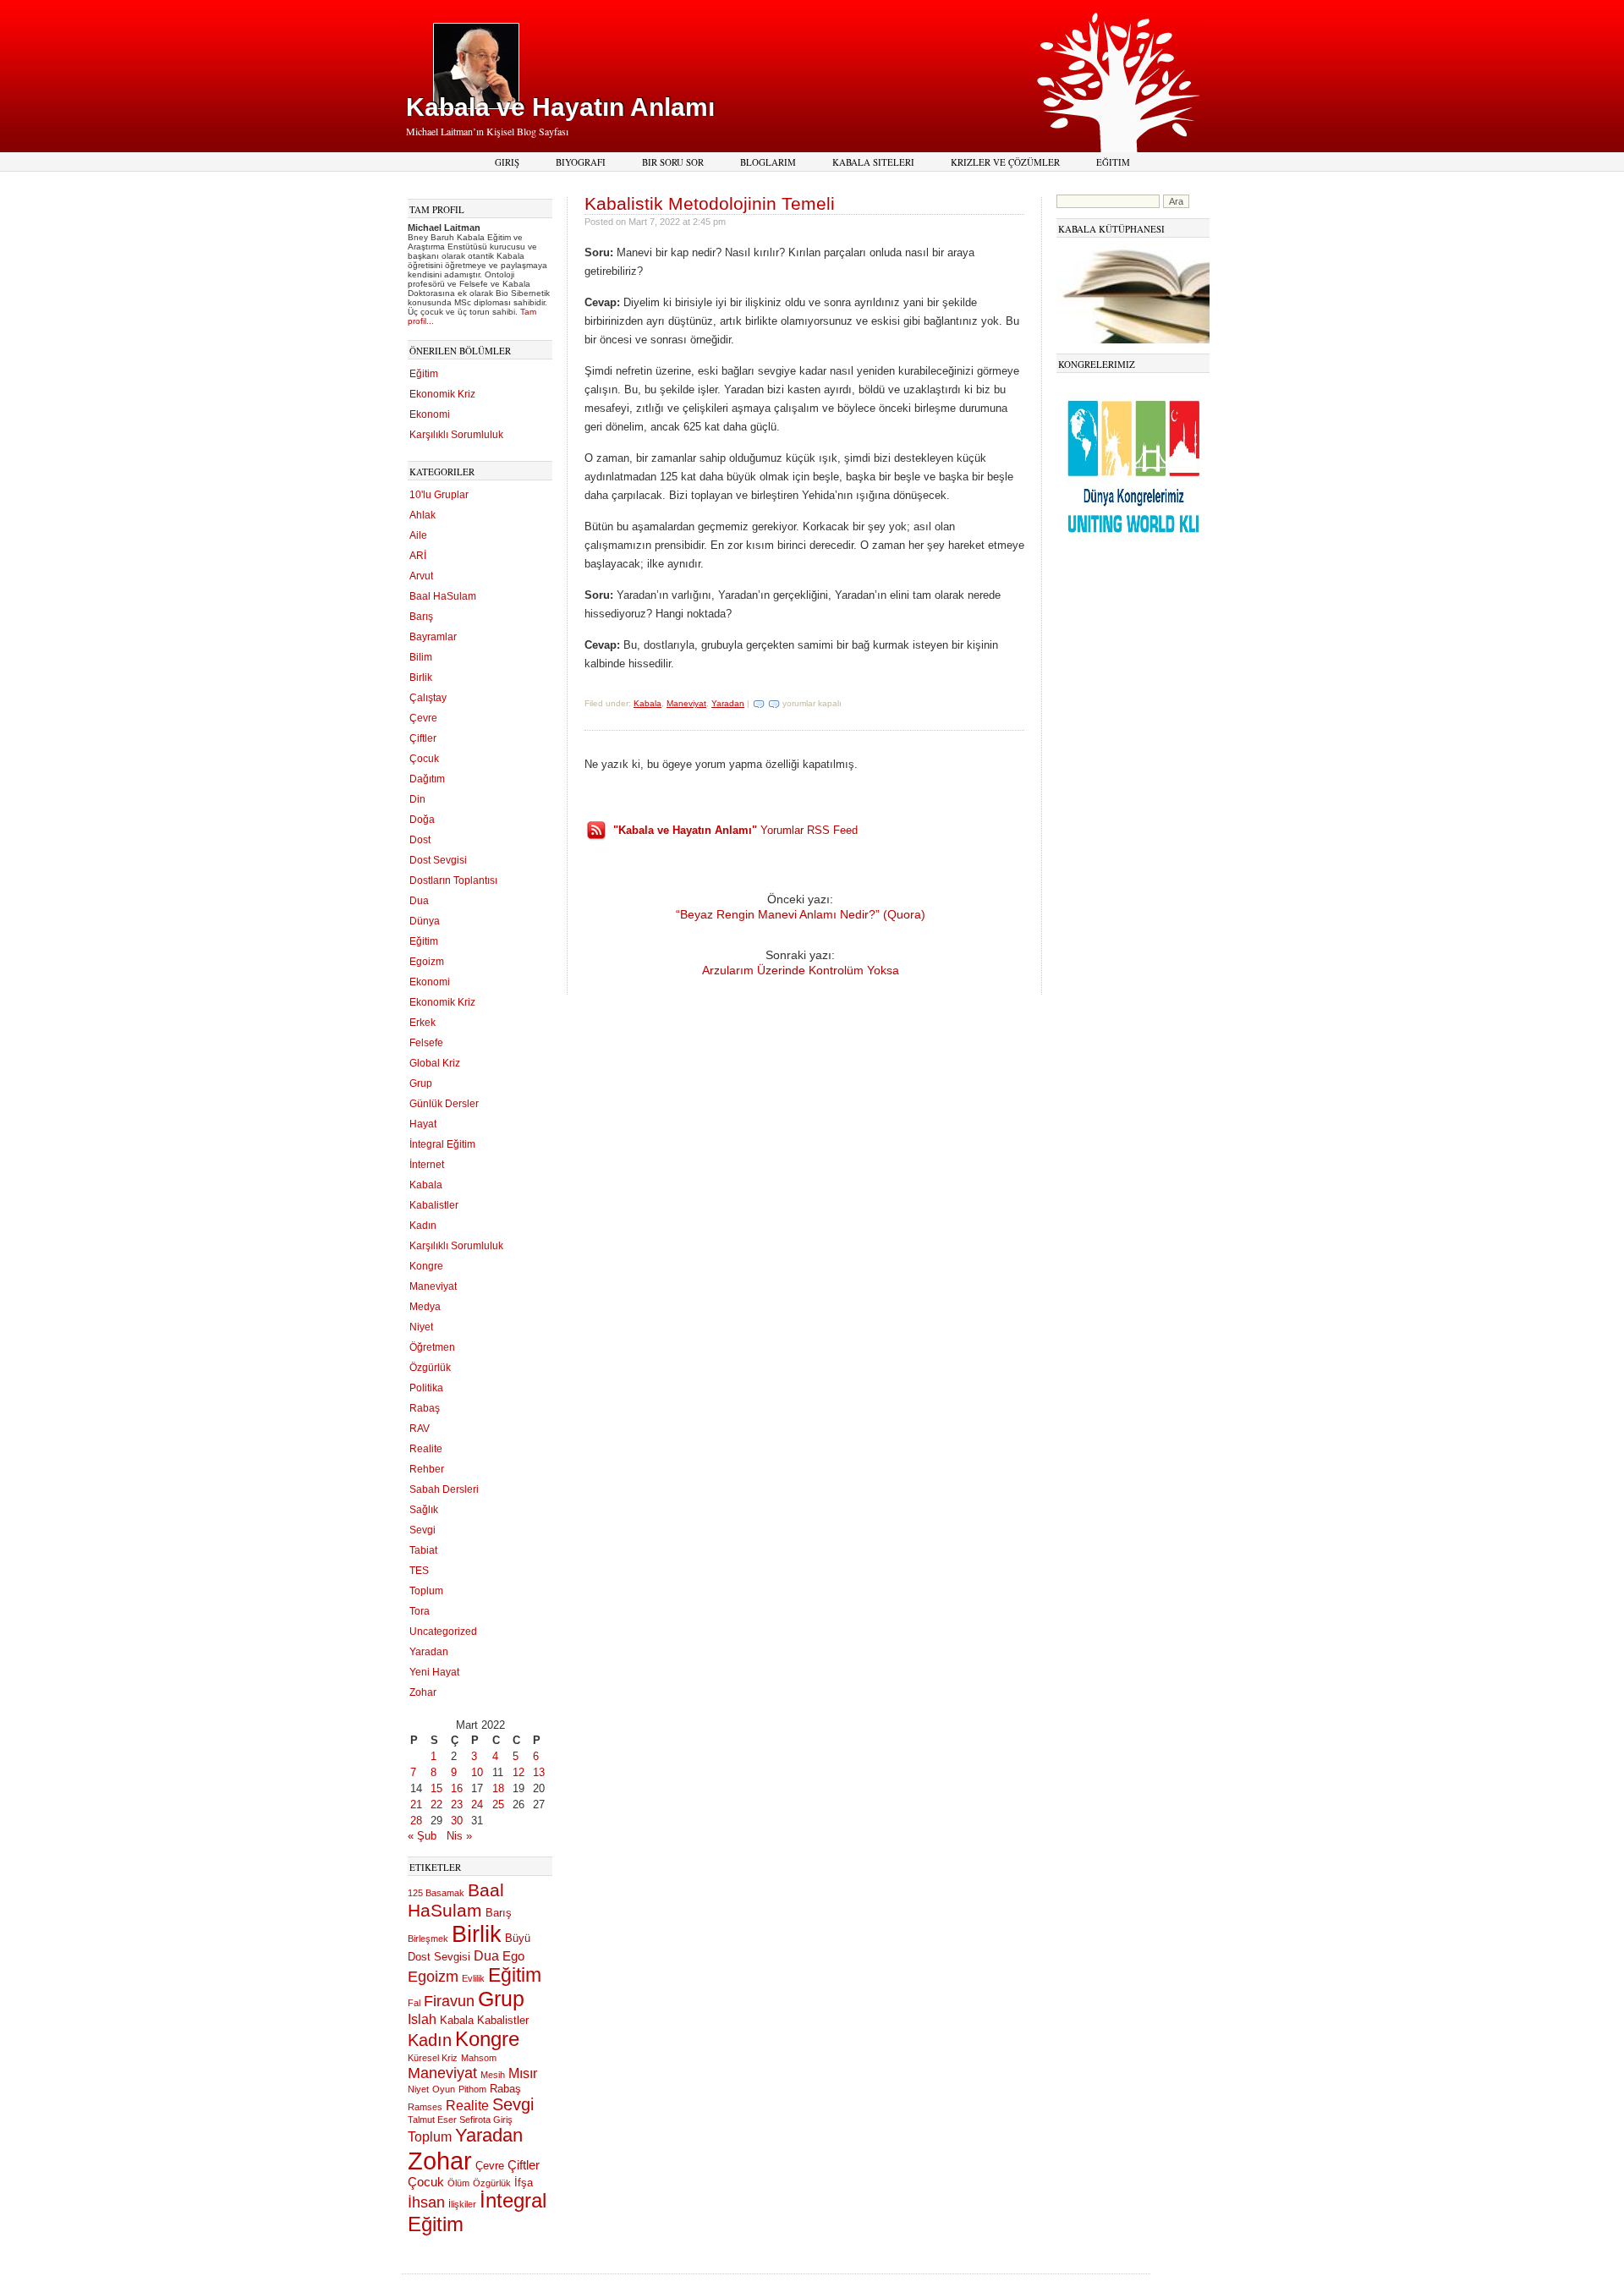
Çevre (423, 718)
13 (539, 1772)
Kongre (426, 1266)
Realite (426, 1449)
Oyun (444, 2089)
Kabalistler (434, 1205)
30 (457, 1821)
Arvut (421, 576)
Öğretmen (432, 1347)
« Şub (422, 1836)
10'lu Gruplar (439, 495)
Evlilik (473, 1978)
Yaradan (429, 1652)
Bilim (421, 657)
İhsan (426, 2202)
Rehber (427, 1469)
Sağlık (424, 1510)
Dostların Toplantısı (453, 880)
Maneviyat (433, 1286)
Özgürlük (430, 1368)
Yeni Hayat (434, 1672)
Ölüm (458, 2183)
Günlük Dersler (444, 1104)
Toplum (426, 1591)
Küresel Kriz (433, 2058)
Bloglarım (768, 162)
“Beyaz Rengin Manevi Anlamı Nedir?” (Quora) (801, 914)
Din (417, 799)
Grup (421, 1083)
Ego (513, 1956)
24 (477, 1804)
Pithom (472, 2089)
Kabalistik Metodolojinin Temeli (710, 203)
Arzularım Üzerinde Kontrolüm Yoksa (801, 970)
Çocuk (424, 759)
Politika (426, 1388)
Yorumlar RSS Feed (735, 830)
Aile (418, 535)
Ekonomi (430, 414)
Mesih (493, 2075)
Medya (425, 1307)
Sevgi (422, 1530)
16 (457, 1788)
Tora (420, 1611)
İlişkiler (462, 2204)
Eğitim (1113, 162)
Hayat (423, 1124)
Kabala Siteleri (873, 162)
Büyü (518, 1938)
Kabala (426, 1185)
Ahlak (422, 515)
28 (416, 1821)
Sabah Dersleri (444, 1489)
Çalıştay (428, 698)
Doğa (422, 820)
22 (436, 1804)
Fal (414, 2003)
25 (498, 1804)
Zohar (423, 1692)
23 (457, 1804)
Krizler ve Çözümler (1005, 162)
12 (518, 1772)
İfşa (524, 2183)
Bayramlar (433, 637)
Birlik (421, 677)
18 (498, 1788)
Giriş (507, 162)
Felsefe (426, 1043)
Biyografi (581, 162)
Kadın (423, 1226)
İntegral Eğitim (442, 1144)
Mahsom (479, 2058)
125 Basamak (436, 1893)
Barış (421, 617)
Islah (422, 2019)
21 (416, 1804)
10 (477, 1772)
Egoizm (427, 962)
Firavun (449, 2001)
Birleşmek (428, 1939)
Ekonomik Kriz (442, 394)
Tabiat (423, 1550)
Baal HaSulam (443, 596)
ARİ (418, 556)
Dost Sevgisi (438, 860)
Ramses (425, 2107)
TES (419, 1571)
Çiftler (423, 738)
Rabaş (425, 1408)
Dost (420, 840)
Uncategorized (443, 1632)
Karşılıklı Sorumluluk (456, 435)
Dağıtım (427, 779)
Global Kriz (435, 1063)
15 (436, 1788)
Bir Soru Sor (673, 162)
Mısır (523, 2073)
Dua (419, 901)
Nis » (459, 1836)
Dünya (425, 921)
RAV (420, 1429)
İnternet (427, 1165)
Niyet (421, 1327)
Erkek (422, 1023)
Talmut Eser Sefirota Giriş (460, 2120)
